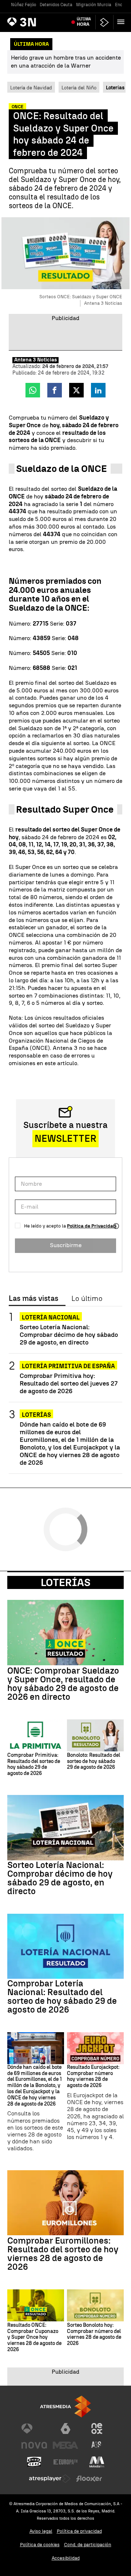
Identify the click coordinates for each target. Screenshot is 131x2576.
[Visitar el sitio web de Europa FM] (65, 2462)
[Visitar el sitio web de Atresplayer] (50, 2479)
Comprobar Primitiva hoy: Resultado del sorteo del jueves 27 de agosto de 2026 (69, 1383)
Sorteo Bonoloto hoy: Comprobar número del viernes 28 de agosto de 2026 (94, 2334)
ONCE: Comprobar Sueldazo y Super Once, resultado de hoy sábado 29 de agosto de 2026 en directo (63, 1684)
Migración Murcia (94, 5)
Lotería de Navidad (31, 88)
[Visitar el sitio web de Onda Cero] (34, 2462)
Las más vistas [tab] (33, 1299)
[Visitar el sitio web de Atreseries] (97, 2445)
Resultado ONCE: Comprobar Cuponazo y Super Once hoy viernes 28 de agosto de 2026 (34, 2338)
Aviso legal (41, 2531)
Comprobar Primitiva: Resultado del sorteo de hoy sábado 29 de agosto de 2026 (34, 1764)
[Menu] (122, 22)
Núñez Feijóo (23, 5)
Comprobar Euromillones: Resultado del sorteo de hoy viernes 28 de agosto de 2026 (63, 2254)
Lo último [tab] (87, 1299)
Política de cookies (40, 2545)
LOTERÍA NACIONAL (51, 1317)
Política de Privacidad (92, 1226)
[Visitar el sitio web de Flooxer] (89, 2479)
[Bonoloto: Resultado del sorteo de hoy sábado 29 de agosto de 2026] (95, 1735)
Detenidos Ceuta (56, 5)
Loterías (36, 1415)
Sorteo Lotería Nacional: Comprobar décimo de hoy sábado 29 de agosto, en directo (69, 1334)
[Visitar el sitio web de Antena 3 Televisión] (34, 2429)
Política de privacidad (79, 2531)
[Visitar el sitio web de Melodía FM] (97, 2462)
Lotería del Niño (79, 88)
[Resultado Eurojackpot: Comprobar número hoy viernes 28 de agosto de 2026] (95, 2048)
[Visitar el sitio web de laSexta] (65, 2429)
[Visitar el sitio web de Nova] (34, 2445)
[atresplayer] (104, 22)
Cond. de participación (88, 2545)
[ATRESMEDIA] (65, 2407)
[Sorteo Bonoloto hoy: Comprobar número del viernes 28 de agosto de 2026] (95, 2305)
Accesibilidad (66, 2558)
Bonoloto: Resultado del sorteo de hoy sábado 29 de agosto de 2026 (94, 1762)
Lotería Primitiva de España (68, 1366)
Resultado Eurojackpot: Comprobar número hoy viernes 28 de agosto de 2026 (93, 2076)
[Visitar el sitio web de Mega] (65, 2445)
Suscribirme (66, 1245)
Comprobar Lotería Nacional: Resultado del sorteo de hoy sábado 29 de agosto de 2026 (62, 1997)
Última (84, 22)
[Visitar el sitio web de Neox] (97, 2429)
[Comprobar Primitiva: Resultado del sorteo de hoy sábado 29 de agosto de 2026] (36, 1735)
